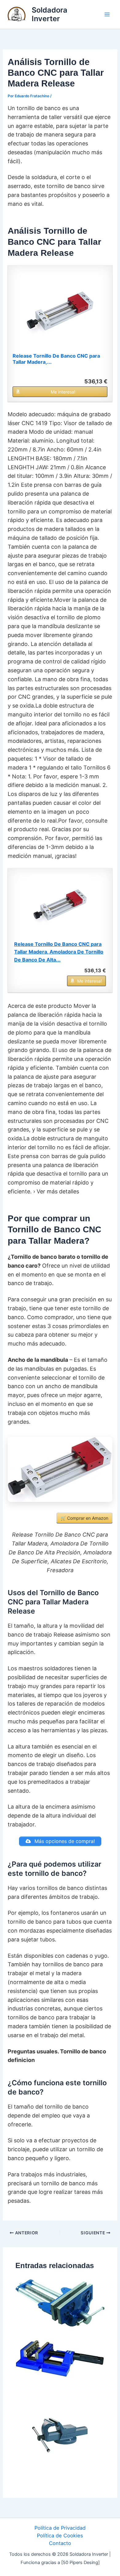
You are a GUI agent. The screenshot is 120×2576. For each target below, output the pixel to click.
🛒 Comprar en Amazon (84, 1518)
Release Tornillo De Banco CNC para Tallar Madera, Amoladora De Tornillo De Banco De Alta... (59, 952)
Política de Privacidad (60, 2528)
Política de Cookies (60, 2536)
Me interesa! (63, 392)
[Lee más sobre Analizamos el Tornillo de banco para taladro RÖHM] (60, 2358)
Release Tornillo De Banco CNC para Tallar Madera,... (56, 359)
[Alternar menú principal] (107, 15)
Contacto (60, 2543)
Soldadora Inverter (50, 14)
